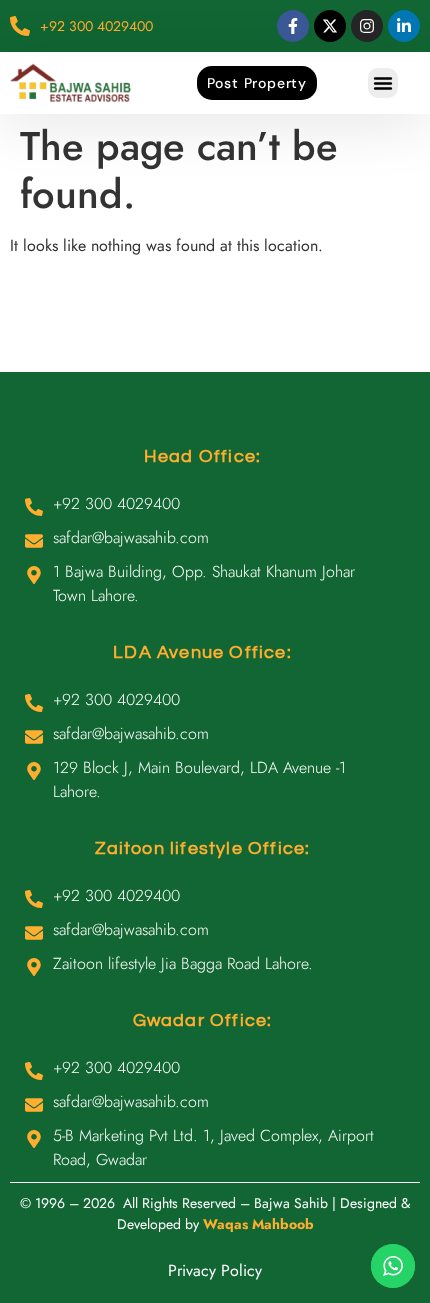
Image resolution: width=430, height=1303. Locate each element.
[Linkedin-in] (404, 26)
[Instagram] (367, 26)
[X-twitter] (330, 26)
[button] (383, 83)
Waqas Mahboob (258, 1224)
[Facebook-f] (293, 26)
